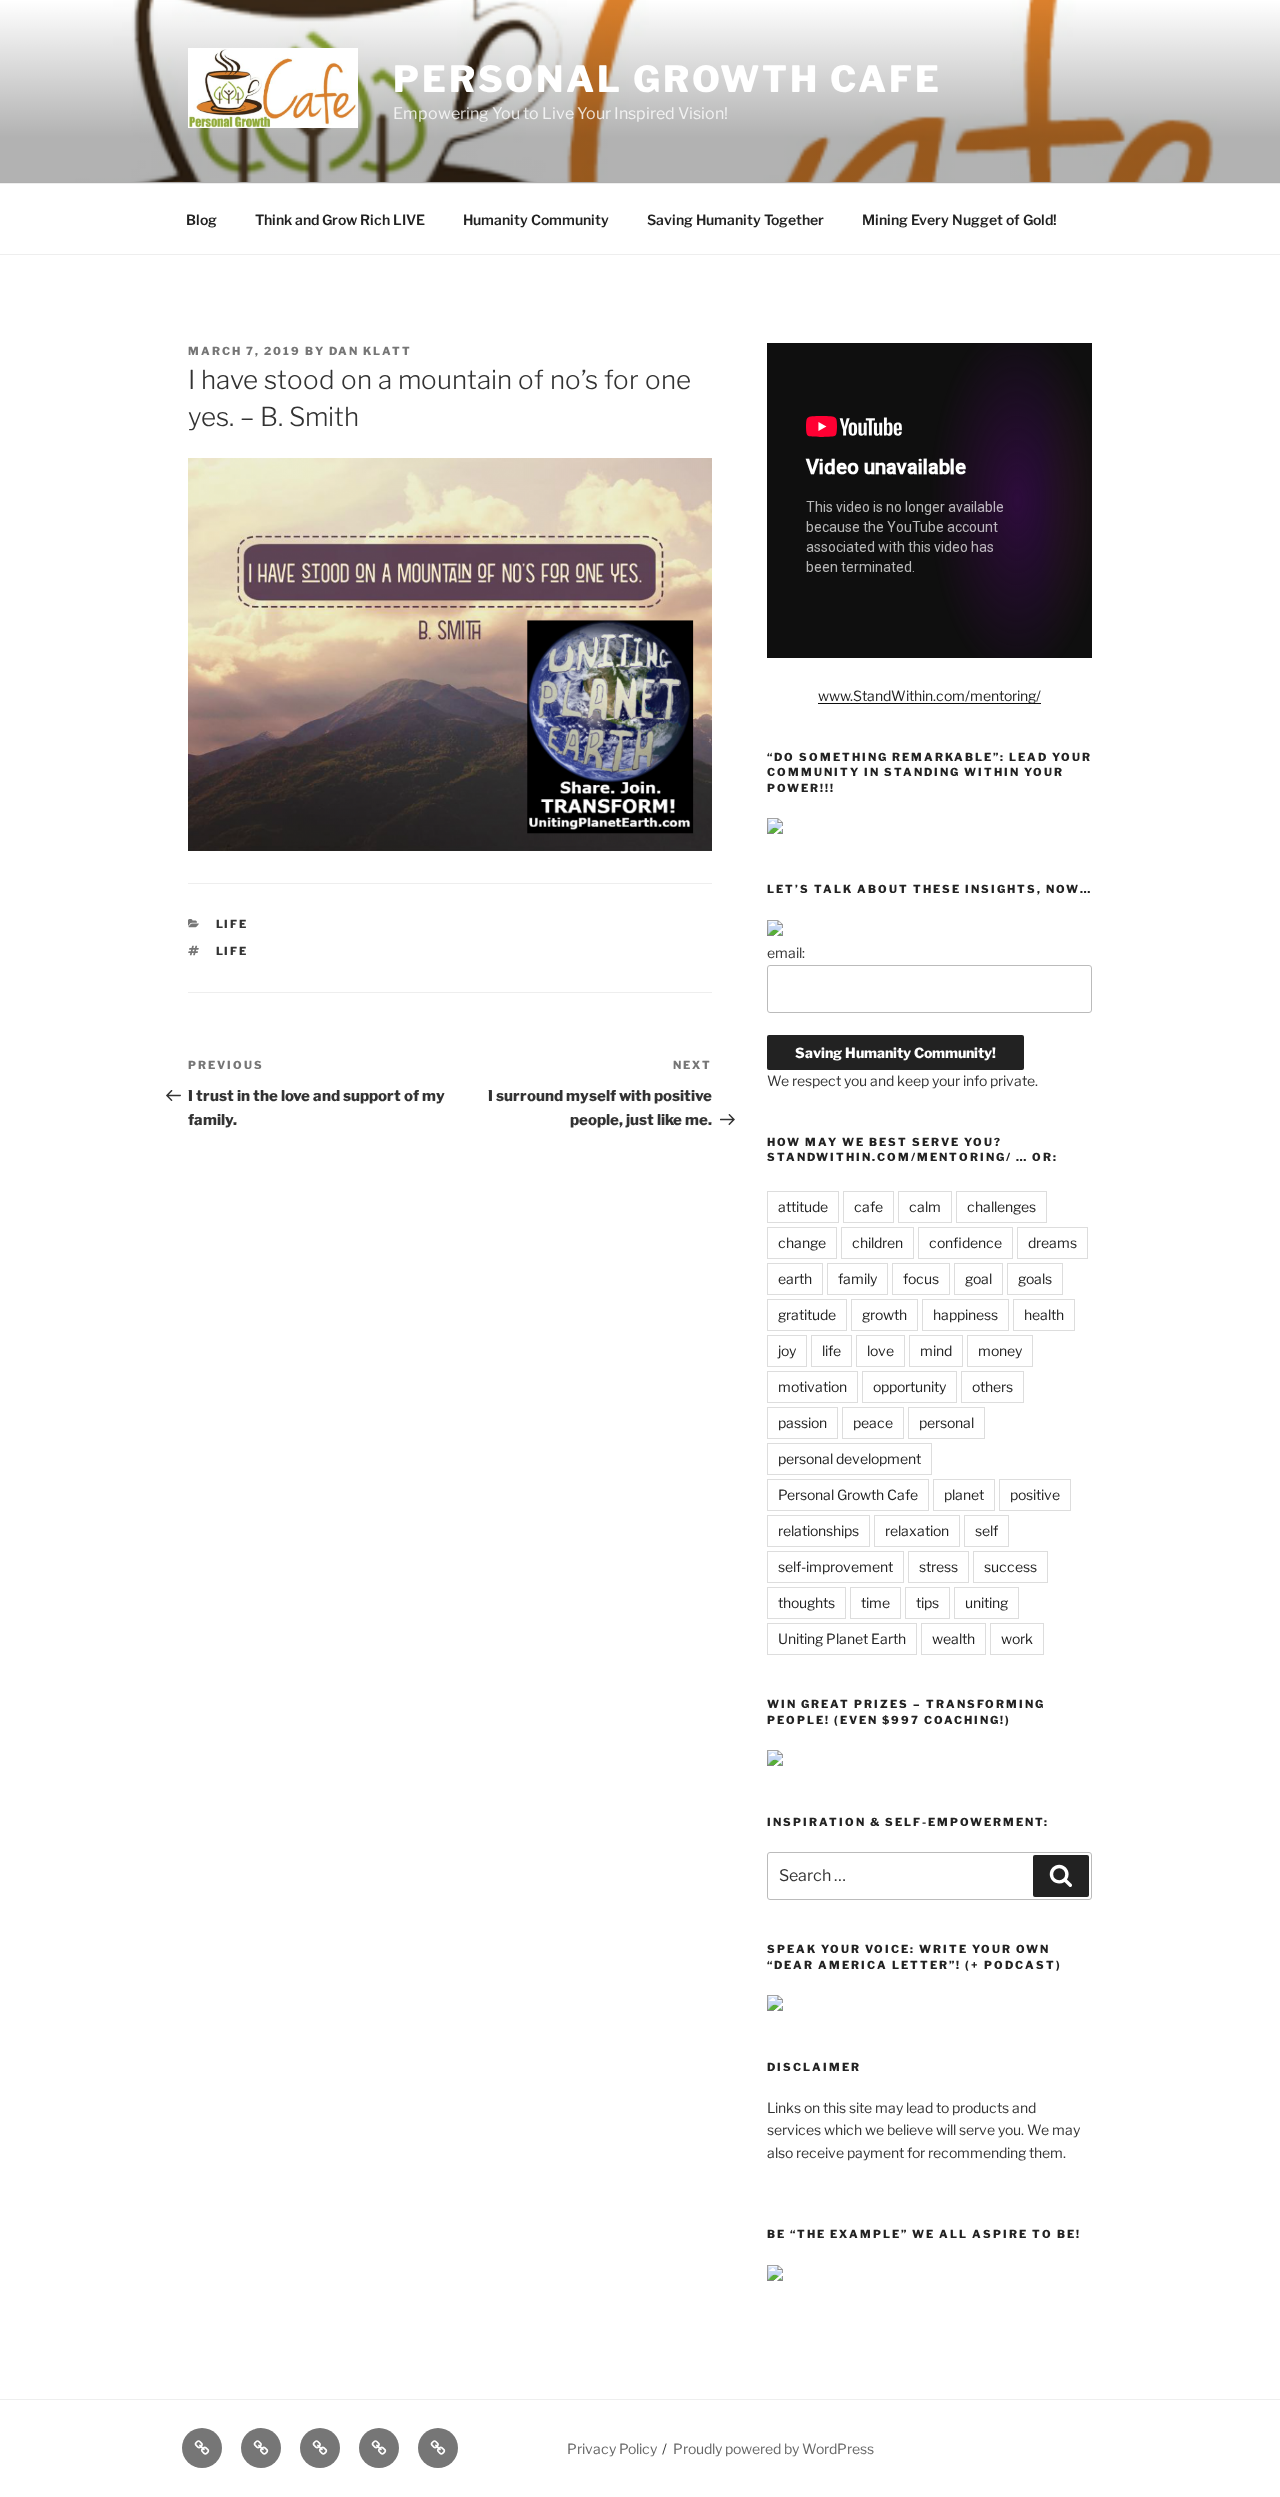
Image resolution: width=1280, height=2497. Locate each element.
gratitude (807, 1314)
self (986, 1530)
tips (927, 1602)
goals (1035, 1278)
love (880, 1350)
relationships (818, 1530)
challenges (1001, 1206)
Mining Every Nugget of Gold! (959, 219)
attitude (803, 1206)
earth (795, 1278)
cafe (868, 1206)
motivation (812, 1386)
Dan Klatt (370, 351)
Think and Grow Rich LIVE (340, 219)
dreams (1052, 1242)
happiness (965, 1314)
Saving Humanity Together (735, 219)
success (1010, 1566)
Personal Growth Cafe (667, 79)
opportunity (909, 1386)
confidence (965, 1242)
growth (884, 1314)
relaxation (917, 1530)
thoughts (806, 1602)
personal (946, 1422)
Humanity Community (536, 219)
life (232, 951)
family (857, 1278)
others (992, 1386)
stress (938, 1566)
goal (978, 1278)
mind (936, 1350)
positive (1035, 1494)
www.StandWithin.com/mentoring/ (929, 695)
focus (921, 1278)
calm (925, 1206)
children (877, 1242)
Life (232, 924)
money (1000, 1350)
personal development (849, 1458)
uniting (986, 1602)
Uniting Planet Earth (842, 1638)
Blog (201, 219)
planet (964, 1494)
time (875, 1602)
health (1044, 1314)
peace (873, 1422)
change (802, 1242)
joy (787, 1350)
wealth (953, 1638)
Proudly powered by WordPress (773, 2448)
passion (802, 1422)
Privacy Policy (612, 2448)
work (1017, 1638)
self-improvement (835, 1566)
